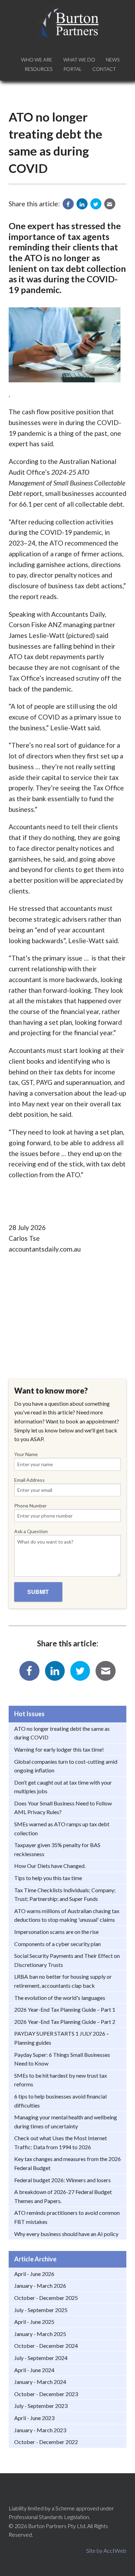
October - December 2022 (46, 2442)
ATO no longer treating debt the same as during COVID (62, 1733)
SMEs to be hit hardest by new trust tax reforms (61, 2080)
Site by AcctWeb (106, 2550)
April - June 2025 (34, 2322)
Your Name (26, 1454)
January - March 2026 (40, 2286)
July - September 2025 (41, 2310)
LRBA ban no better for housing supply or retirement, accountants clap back (63, 1981)
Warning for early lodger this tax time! (59, 1749)
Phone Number (30, 1506)
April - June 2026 (34, 2274)
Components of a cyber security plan (57, 1944)
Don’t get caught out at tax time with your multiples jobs (63, 1787)
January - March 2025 (40, 2334)
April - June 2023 (34, 2418)
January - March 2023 (40, 2430)
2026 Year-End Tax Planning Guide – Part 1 (65, 2009)
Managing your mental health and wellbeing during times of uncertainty (66, 2122)
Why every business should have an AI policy (66, 2234)
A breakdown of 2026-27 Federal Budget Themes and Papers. (63, 2196)
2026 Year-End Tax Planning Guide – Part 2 (65, 2022)
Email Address (29, 1480)
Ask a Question (31, 1531)
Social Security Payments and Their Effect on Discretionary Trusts (67, 1960)
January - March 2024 (40, 2382)
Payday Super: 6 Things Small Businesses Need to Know (62, 2059)
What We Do (79, 60)
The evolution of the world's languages (60, 1998)
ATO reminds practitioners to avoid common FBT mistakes (67, 2217)
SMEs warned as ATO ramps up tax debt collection (62, 1829)
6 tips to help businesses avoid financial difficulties (60, 2101)
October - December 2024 (46, 2346)
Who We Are (37, 60)
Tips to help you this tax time (48, 1878)
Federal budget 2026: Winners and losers (62, 2180)
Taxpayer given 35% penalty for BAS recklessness (57, 1849)
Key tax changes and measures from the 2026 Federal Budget (67, 2163)
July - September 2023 (41, 2406)
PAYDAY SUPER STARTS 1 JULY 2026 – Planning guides (62, 2038)
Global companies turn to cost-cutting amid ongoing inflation (66, 1766)
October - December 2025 (46, 2298)
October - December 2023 (46, 2394)
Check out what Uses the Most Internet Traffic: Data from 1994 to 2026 (61, 2142)
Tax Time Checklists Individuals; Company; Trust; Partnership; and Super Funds (65, 1894)
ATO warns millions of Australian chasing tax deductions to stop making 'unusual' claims (67, 1915)
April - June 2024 (34, 2370)
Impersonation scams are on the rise (56, 1932)
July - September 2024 (41, 2358)
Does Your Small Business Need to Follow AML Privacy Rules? (63, 1808)
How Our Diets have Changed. (50, 1866)
